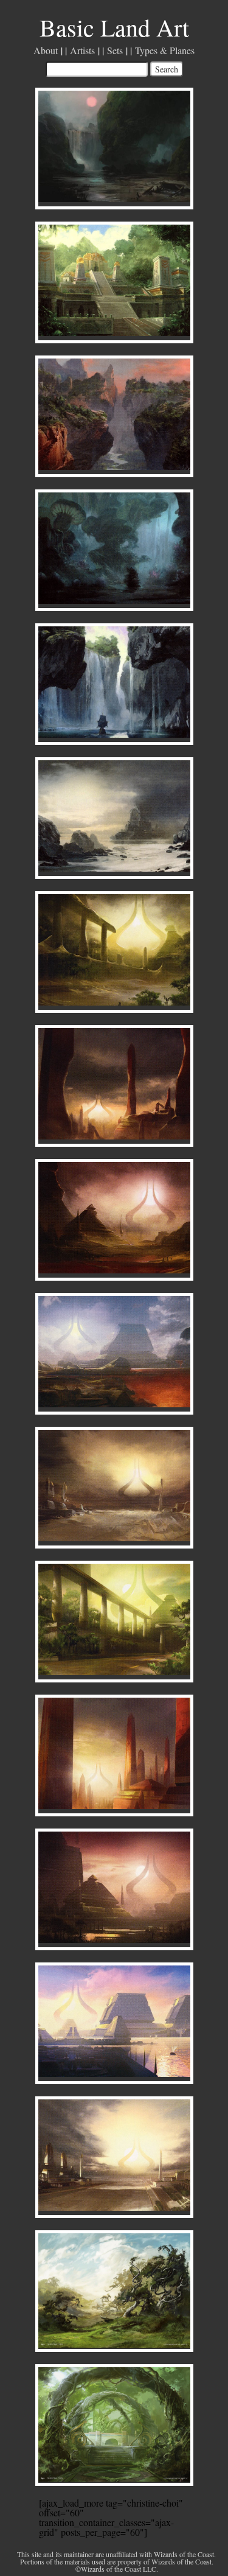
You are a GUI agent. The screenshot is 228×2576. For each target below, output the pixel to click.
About (46, 50)
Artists (82, 50)
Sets (115, 50)
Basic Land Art (114, 27)
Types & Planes (165, 50)
